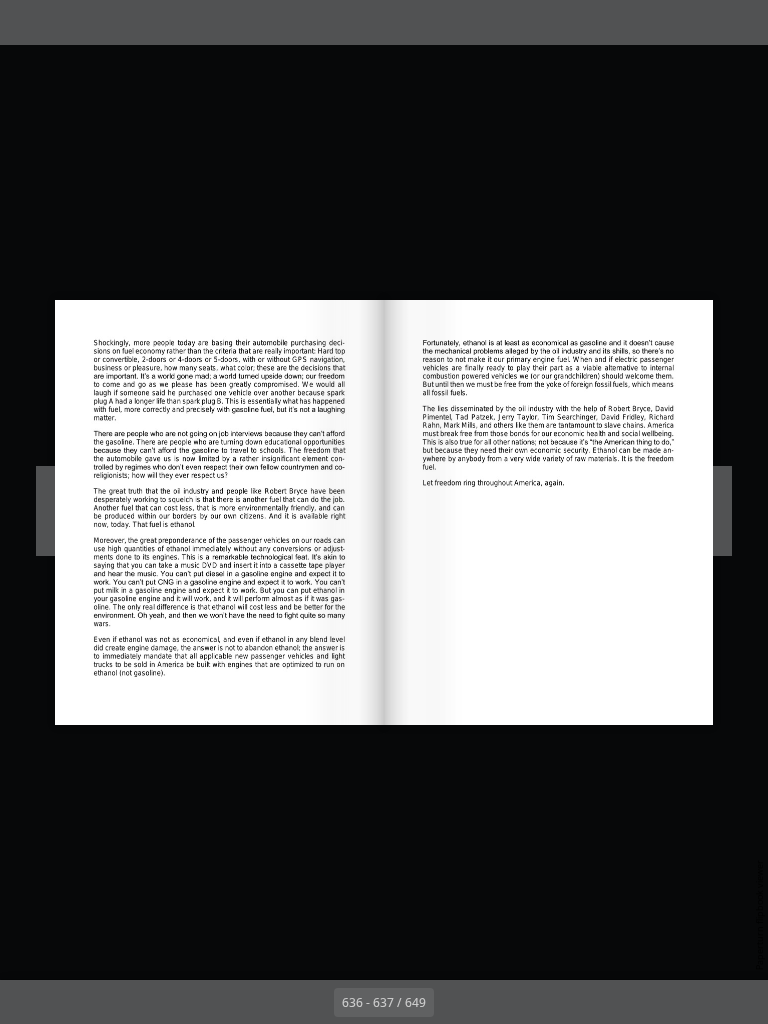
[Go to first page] (268, 1002)
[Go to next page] (456, 1002)
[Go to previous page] (312, 1002)
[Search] (28, 22)
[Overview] (73, 22)
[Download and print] (163, 22)
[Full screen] (739, 22)
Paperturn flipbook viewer (759, 915)
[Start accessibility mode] (208, 22)
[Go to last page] (500, 1002)
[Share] (694, 22)
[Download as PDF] (118, 22)
